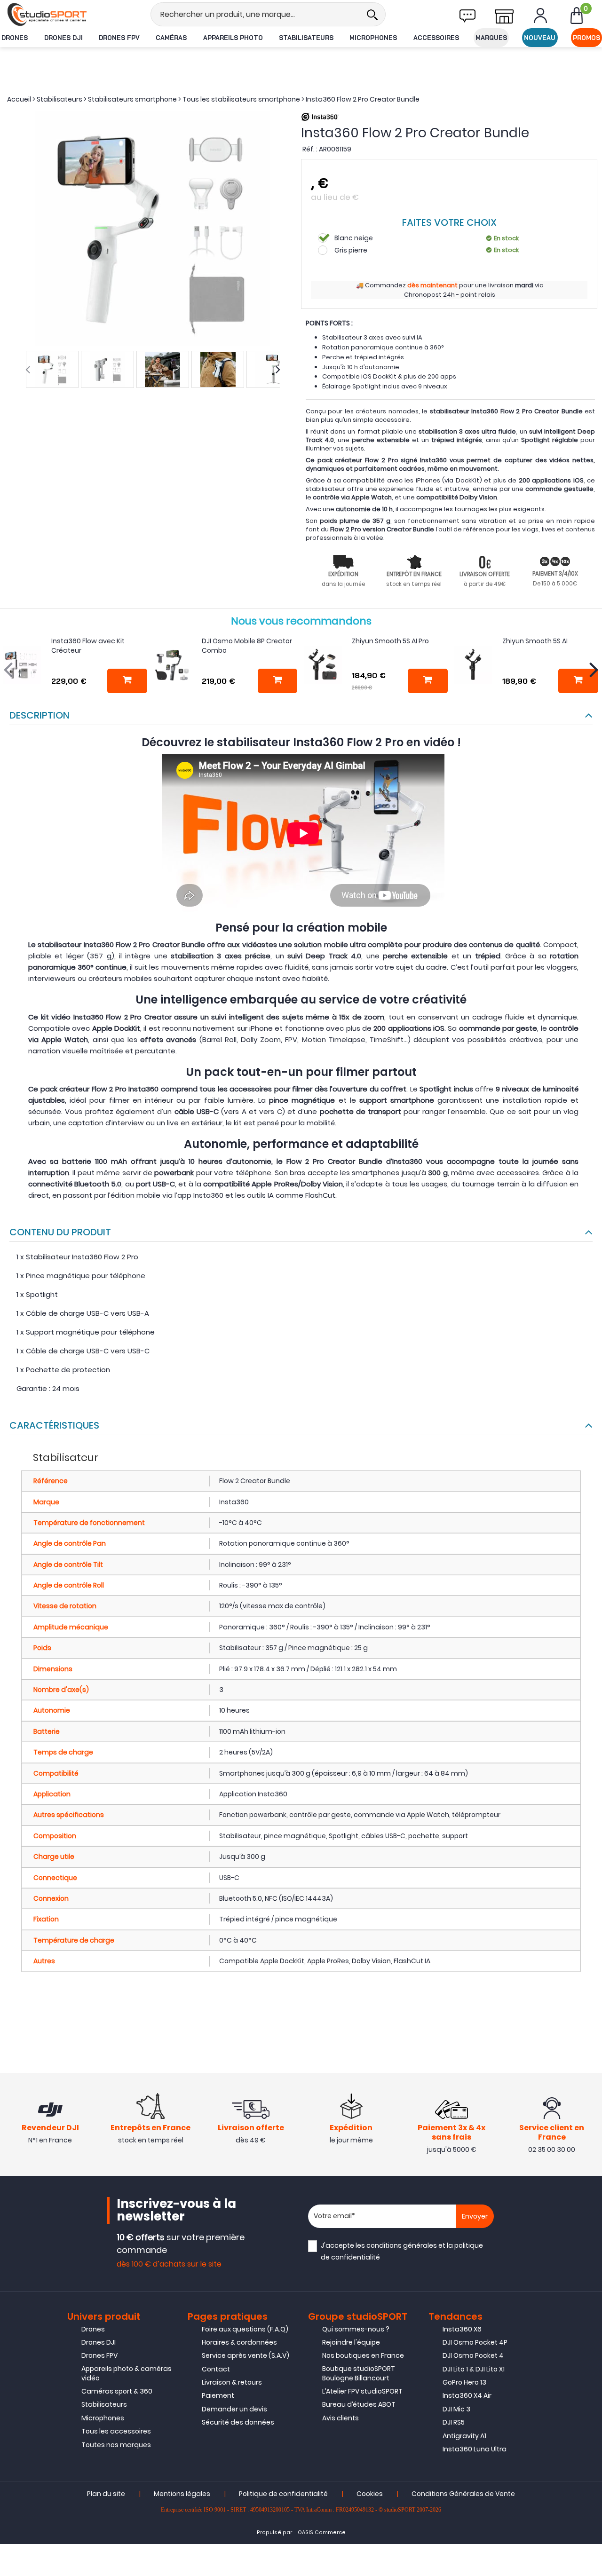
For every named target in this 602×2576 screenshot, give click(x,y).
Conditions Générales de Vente (463, 2494)
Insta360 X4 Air (467, 2395)
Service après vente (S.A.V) (246, 2355)
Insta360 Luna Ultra (475, 2449)
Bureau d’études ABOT (359, 2404)
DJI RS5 (454, 2422)
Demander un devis (234, 2409)
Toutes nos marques (116, 2445)
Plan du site (106, 2494)
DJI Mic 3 (456, 2409)
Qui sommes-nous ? (356, 2329)
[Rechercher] (372, 14)
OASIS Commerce (322, 2533)
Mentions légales (182, 2494)
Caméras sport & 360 (117, 2391)
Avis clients (341, 2418)
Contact (216, 2369)
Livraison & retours (232, 2382)
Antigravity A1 (464, 2436)
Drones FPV (119, 38)
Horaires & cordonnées (239, 2342)
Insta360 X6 (462, 2329)
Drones (15, 38)
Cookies (370, 2494)
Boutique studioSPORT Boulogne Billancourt (359, 2373)
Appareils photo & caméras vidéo (127, 2373)
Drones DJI (63, 38)
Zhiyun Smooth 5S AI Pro (390, 641)
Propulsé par (274, 2533)
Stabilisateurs (306, 38)
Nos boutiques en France (363, 2355)
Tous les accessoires (116, 2431)
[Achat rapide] (127, 681)
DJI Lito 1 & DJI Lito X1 (474, 2369)
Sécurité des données (238, 2422)
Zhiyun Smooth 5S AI (535, 641)
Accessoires (436, 38)
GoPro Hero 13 (464, 2382)
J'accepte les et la (402, 2251)
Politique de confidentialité (283, 2494)
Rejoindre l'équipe (351, 2342)
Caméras (171, 38)
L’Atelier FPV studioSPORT (362, 2391)
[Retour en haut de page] (590, 1794)
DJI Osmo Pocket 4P (475, 2342)
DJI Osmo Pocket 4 (473, 2355)
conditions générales (402, 2245)
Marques (491, 38)
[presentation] (28, 370)
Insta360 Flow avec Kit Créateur (88, 646)
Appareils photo (233, 38)
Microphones (373, 38)
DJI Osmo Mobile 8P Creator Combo (247, 646)
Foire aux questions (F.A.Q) (245, 2329)
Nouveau (540, 38)
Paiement (218, 2395)
